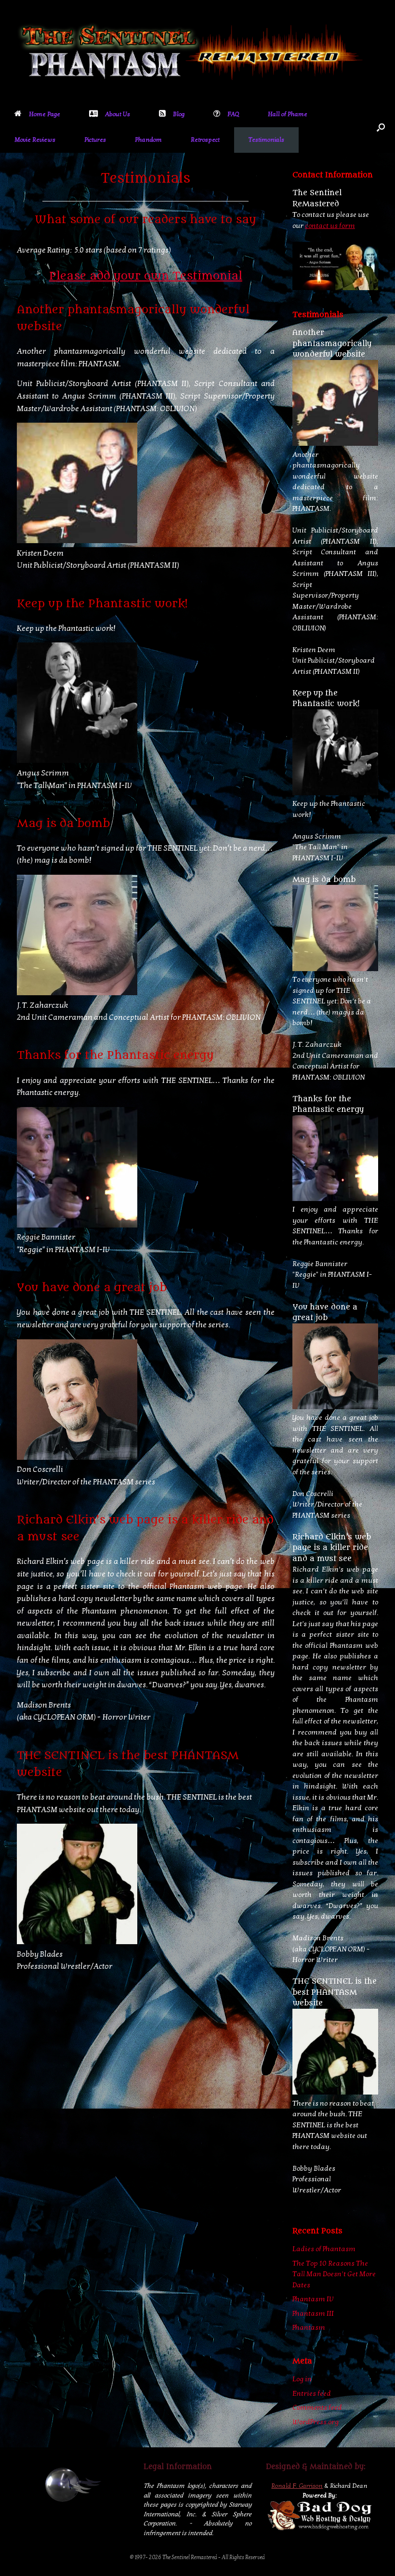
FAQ (233, 114)
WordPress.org (316, 2422)
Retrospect (205, 140)
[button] (381, 127)
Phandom (148, 140)
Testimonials (266, 140)
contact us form (330, 226)
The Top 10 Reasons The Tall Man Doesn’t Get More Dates (334, 2274)
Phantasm (309, 2327)
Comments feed (317, 2407)
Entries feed (312, 2393)
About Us (118, 114)
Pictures (95, 140)
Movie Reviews (35, 140)
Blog (179, 114)
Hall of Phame (288, 114)
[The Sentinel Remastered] (191, 51)
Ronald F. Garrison (297, 2486)
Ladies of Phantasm (324, 2249)
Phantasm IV (313, 2299)
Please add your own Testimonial (146, 276)
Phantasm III (313, 2313)
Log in (302, 2379)
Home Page (45, 114)
